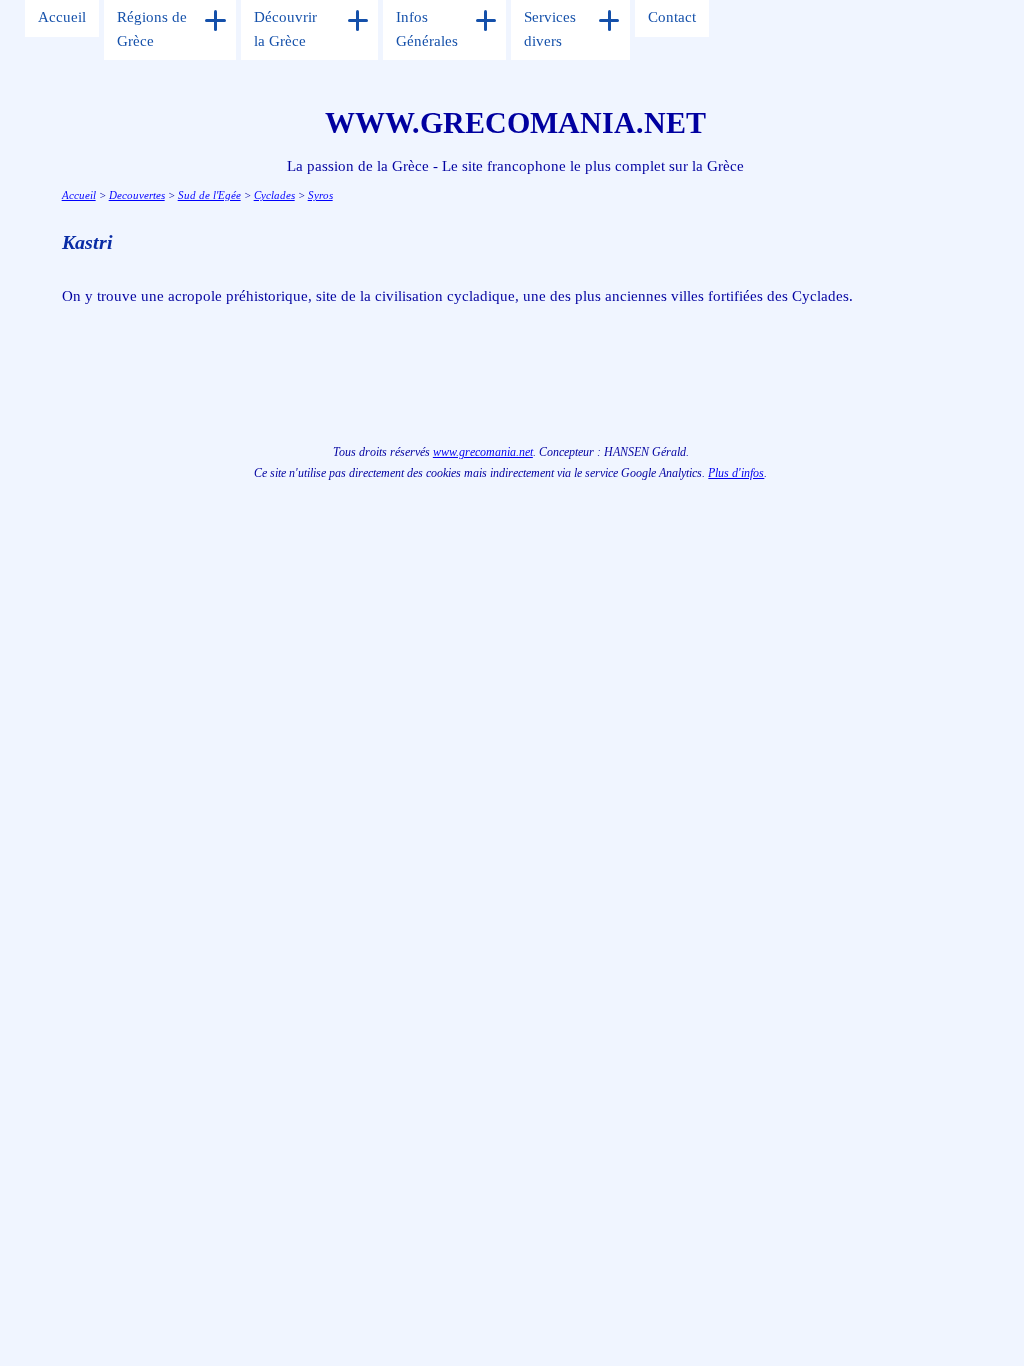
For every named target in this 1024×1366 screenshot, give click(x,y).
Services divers (550, 29)
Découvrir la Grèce (285, 29)
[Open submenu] (215, 20)
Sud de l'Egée (209, 195)
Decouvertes (137, 195)
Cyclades (274, 195)
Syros (320, 195)
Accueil (62, 17)
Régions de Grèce (152, 29)
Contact (672, 17)
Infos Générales (427, 29)
